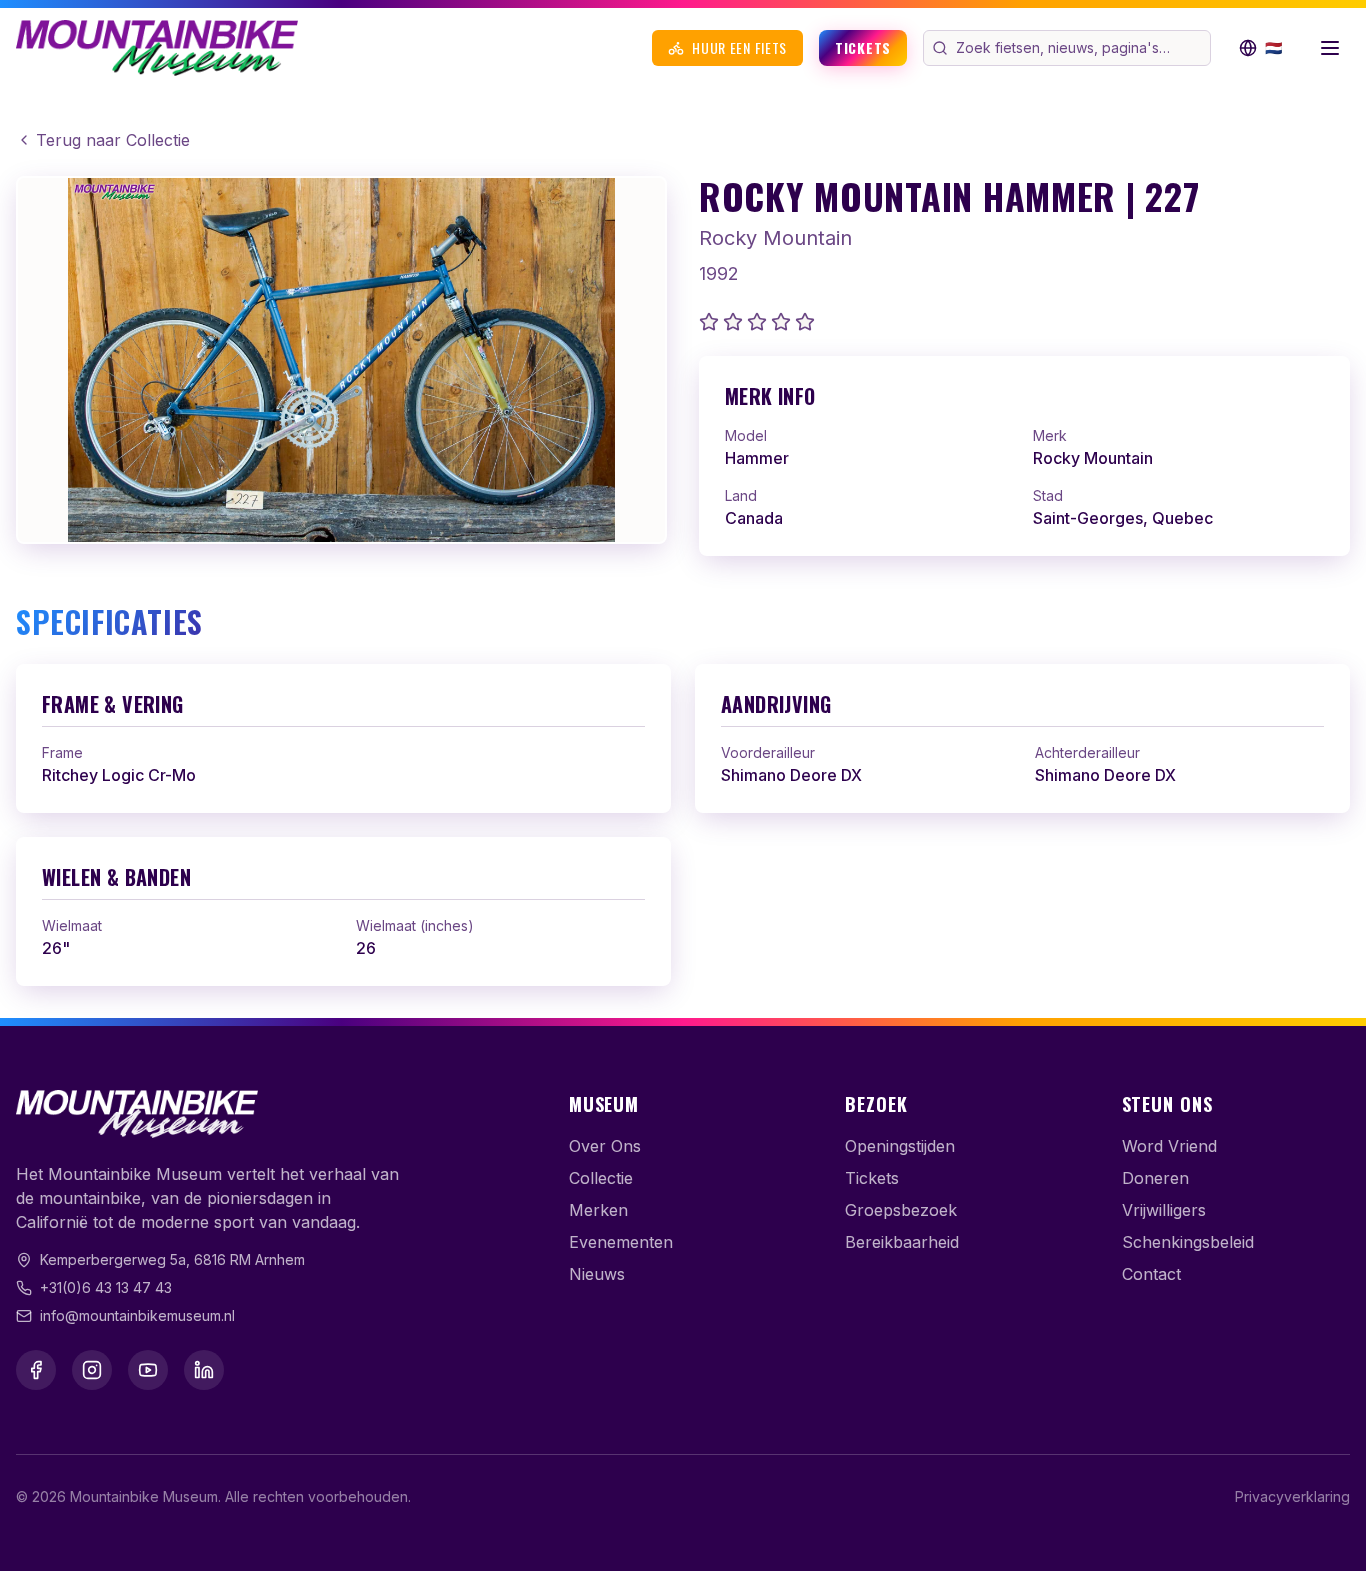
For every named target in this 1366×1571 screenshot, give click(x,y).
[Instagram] (92, 1370)
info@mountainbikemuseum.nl (137, 1315)
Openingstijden (900, 1146)
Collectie (601, 1178)
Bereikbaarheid (902, 1242)
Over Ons (605, 1146)
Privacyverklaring (1292, 1496)
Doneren (1155, 1178)
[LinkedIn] (204, 1370)
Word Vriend (1169, 1146)
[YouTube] (148, 1370)
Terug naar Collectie (113, 140)
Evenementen (621, 1242)
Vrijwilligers (1164, 1210)
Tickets (863, 47)
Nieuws (597, 1274)
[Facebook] (36, 1370)
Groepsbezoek (901, 1210)
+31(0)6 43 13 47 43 (106, 1287)
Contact (1151, 1274)
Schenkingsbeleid (1188, 1242)
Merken (598, 1210)
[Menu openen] (1330, 48)
